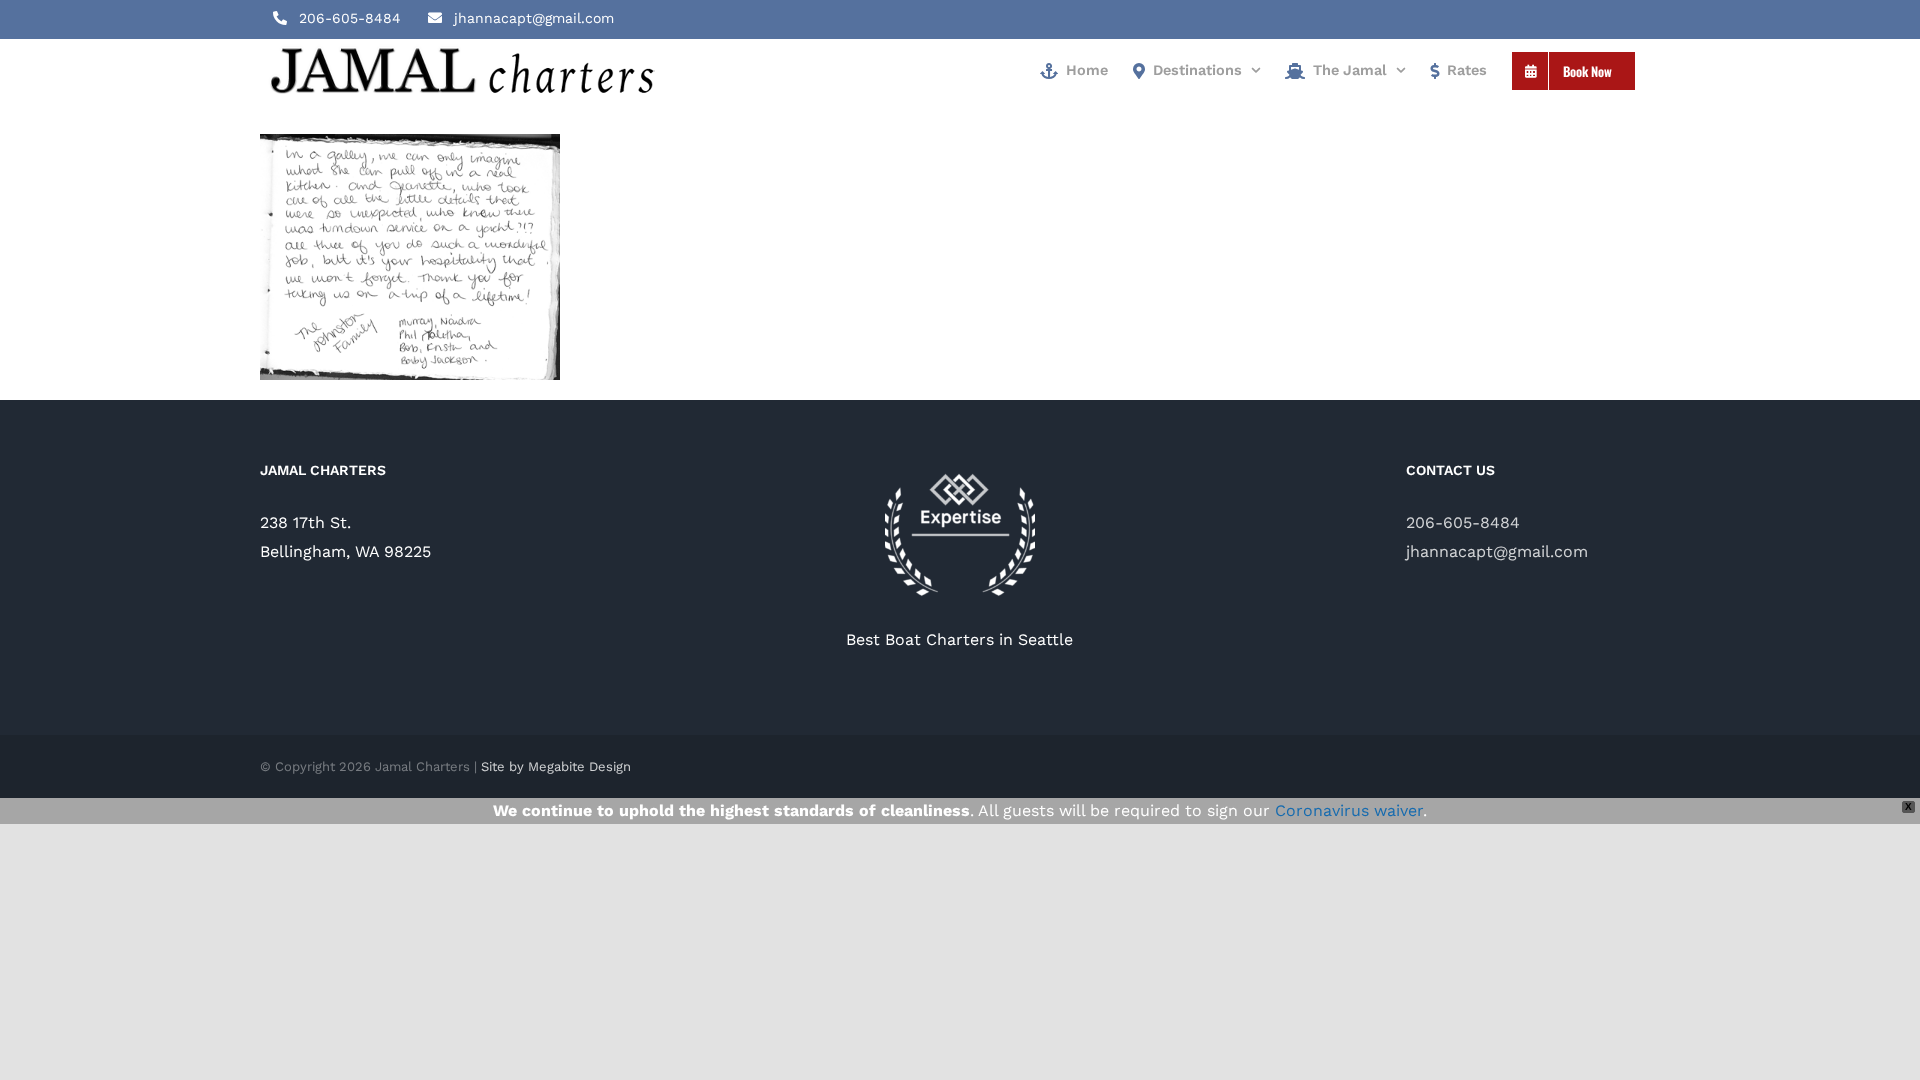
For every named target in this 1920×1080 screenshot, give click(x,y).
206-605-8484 (1463, 522)
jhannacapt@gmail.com (1497, 551)
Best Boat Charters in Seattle (959, 639)
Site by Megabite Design (556, 766)
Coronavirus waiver (1349, 810)
